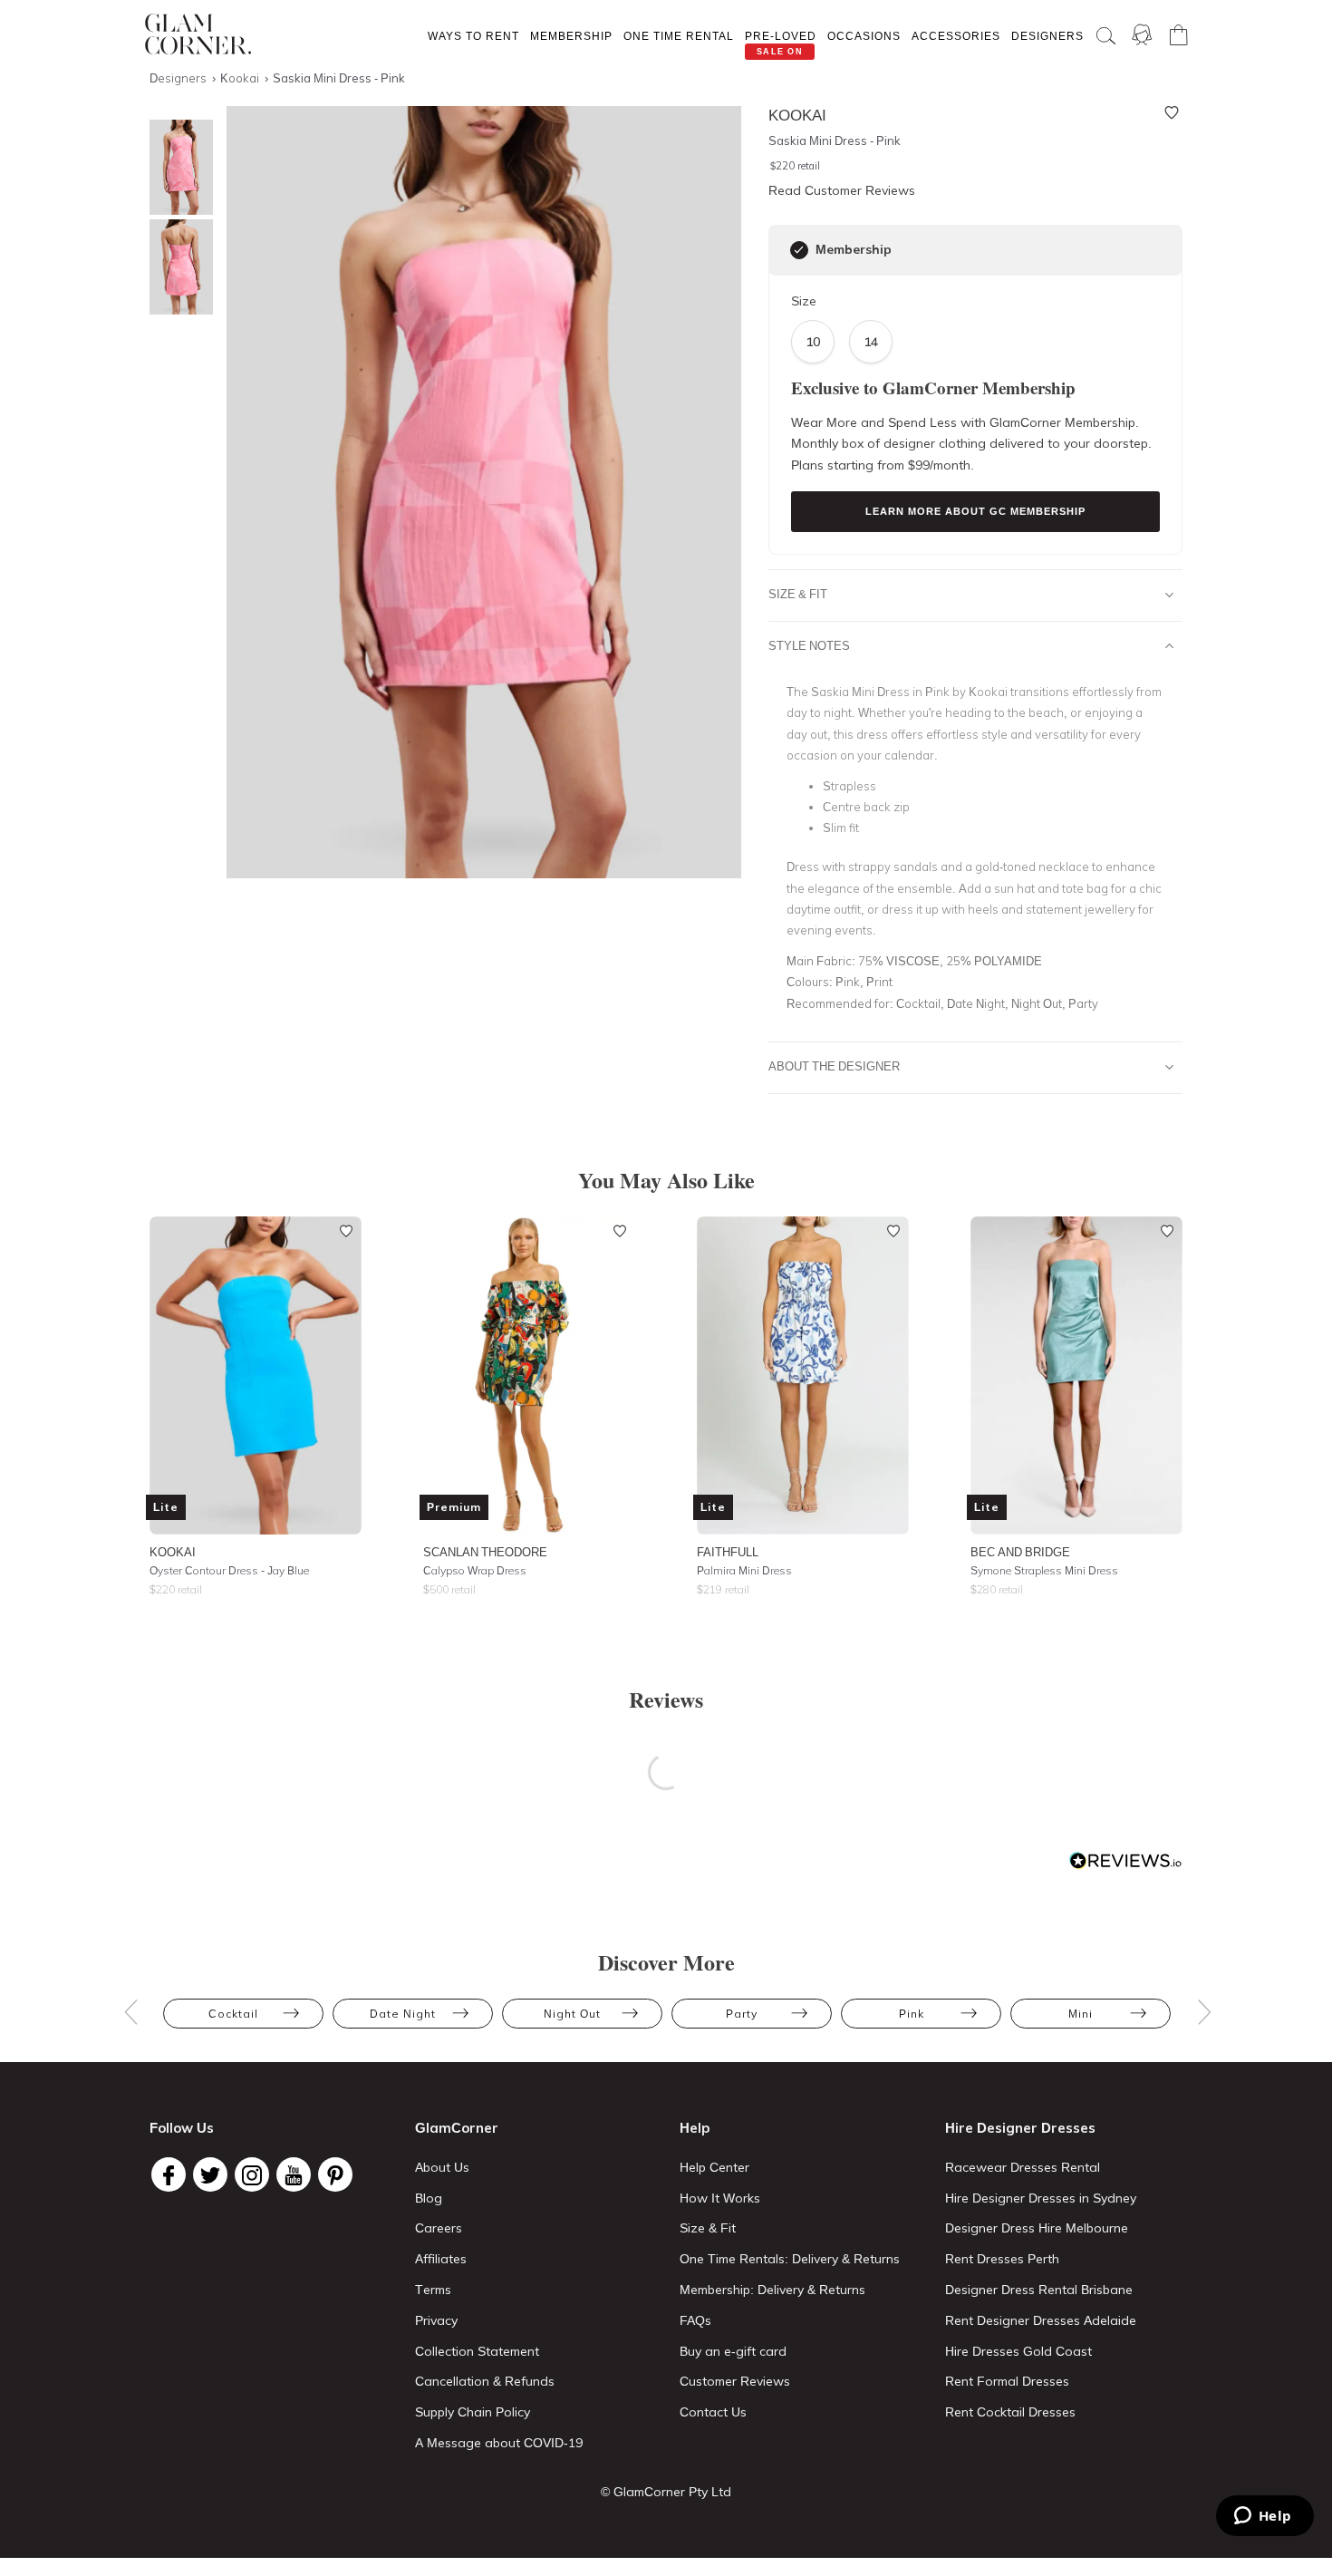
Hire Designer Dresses (1020, 2128)
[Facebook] (169, 2174)
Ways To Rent (473, 36)
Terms (433, 2290)
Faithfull (728, 1552)
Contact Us (713, 2412)
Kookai (173, 1552)
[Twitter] (210, 2174)
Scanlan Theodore (485, 1552)
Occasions (864, 36)
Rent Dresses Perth (1002, 2259)
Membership (571, 36)
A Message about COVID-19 (499, 2443)
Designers (1047, 36)
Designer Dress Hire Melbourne (1037, 2228)
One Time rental (679, 36)
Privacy (436, 2320)
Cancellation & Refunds (485, 2381)
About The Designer (834, 1066)
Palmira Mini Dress (744, 1570)
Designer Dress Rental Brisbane (1039, 2290)
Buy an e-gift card (733, 2351)
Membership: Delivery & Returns (772, 2290)
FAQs (695, 2320)
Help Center (714, 2167)
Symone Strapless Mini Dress (1044, 1570)
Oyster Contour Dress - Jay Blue (229, 1570)
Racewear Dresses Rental (1023, 2167)
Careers (439, 2228)
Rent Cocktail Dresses (1010, 2412)
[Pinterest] (335, 2174)
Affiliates (441, 2259)
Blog (429, 2198)
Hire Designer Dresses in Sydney (1041, 2198)
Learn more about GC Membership (975, 511)
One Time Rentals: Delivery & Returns (790, 2259)
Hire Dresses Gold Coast (1018, 2351)
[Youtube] (294, 2174)
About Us (442, 2167)
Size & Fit (798, 594)
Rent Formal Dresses (1007, 2381)
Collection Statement (477, 2351)
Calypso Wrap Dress (475, 1570)
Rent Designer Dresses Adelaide (1041, 2320)
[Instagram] (252, 2174)
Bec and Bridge (1020, 1552)
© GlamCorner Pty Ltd (666, 2492)
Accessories (956, 36)
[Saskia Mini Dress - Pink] (177, 167)
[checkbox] (799, 250)
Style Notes (809, 645)
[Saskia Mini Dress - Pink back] (177, 267)
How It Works (720, 2198)
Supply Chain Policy (473, 2412)
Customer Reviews (735, 2381)
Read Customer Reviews (842, 190)
